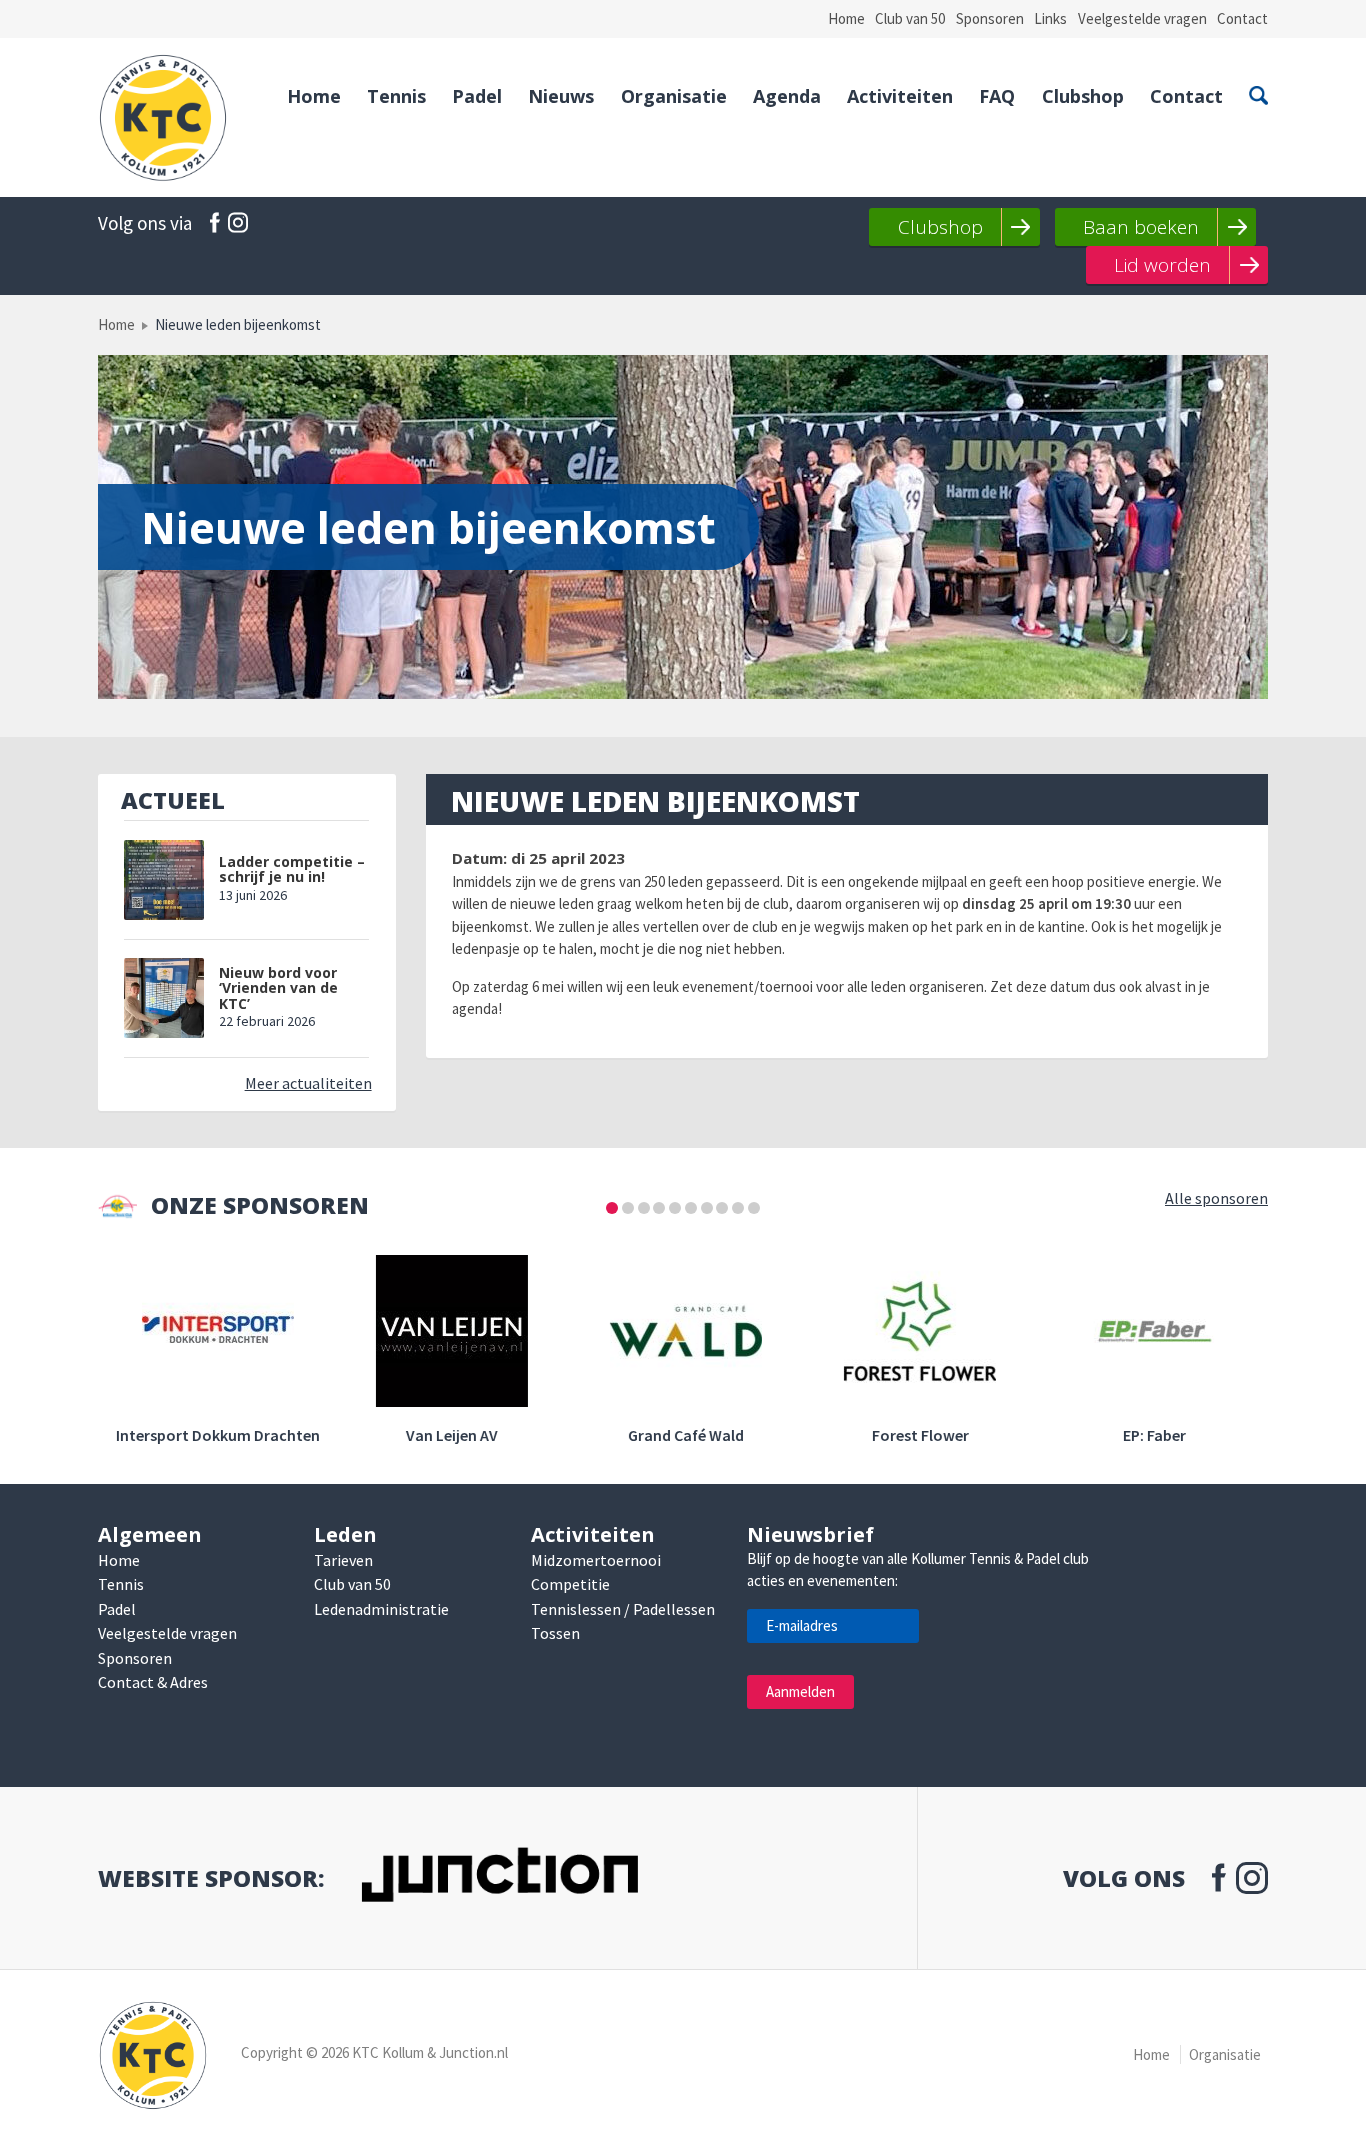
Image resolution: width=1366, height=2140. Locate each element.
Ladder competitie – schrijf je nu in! (292, 869)
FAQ (997, 96)
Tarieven (343, 1560)
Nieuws (561, 96)
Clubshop (1083, 96)
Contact (1242, 18)
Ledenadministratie (381, 1609)
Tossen (555, 1633)
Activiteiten (900, 96)
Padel (477, 96)
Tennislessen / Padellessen (623, 1609)
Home (846, 18)
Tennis (396, 96)
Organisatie (674, 96)
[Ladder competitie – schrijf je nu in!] (164, 880)
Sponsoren (990, 18)
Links (1050, 18)
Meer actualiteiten (308, 1083)
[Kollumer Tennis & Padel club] (163, 117)
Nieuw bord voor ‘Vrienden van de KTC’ (278, 988)
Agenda (787, 96)
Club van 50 (910, 18)
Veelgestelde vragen (1142, 18)
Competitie (570, 1584)
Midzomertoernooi (596, 1560)
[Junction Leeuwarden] (499, 1878)
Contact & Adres (153, 1682)
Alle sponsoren (1216, 1198)
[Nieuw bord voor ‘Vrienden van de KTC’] (164, 998)
